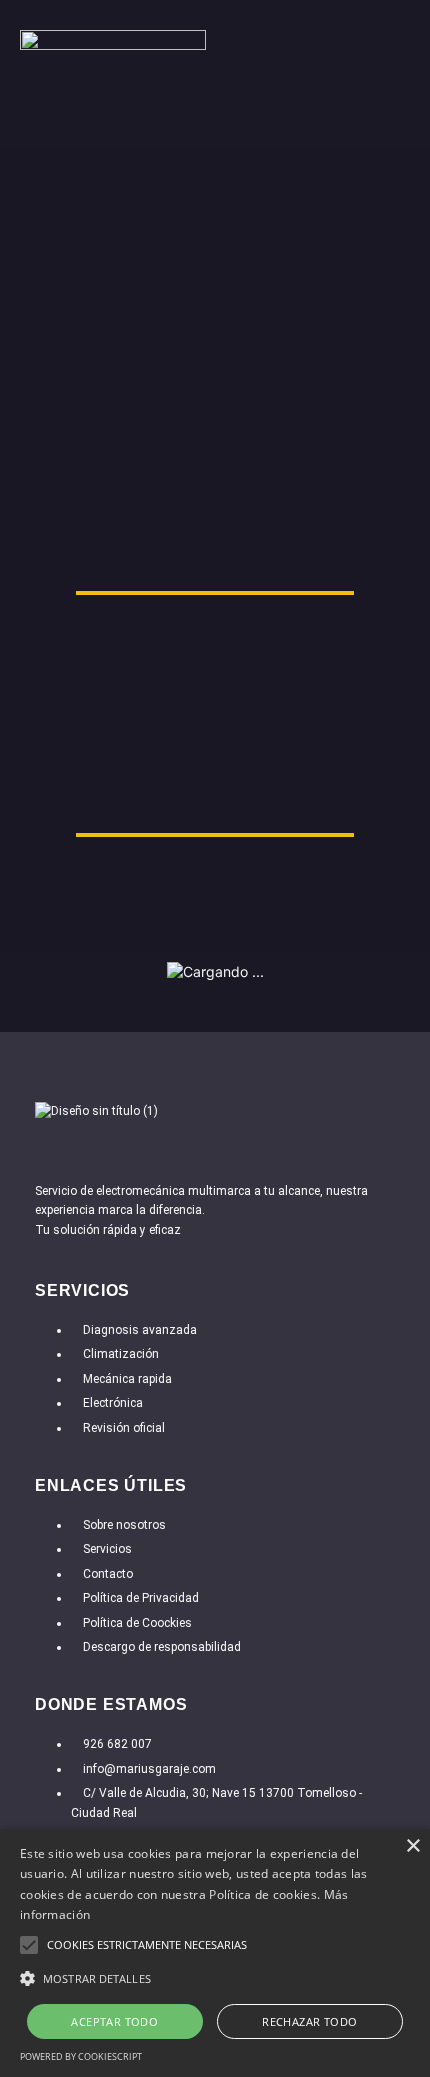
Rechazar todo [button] (309, 2021)
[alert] (215, 1953)
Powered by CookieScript (81, 2056)
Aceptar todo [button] (114, 2021)
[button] (395, 123)
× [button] (412, 1846)
